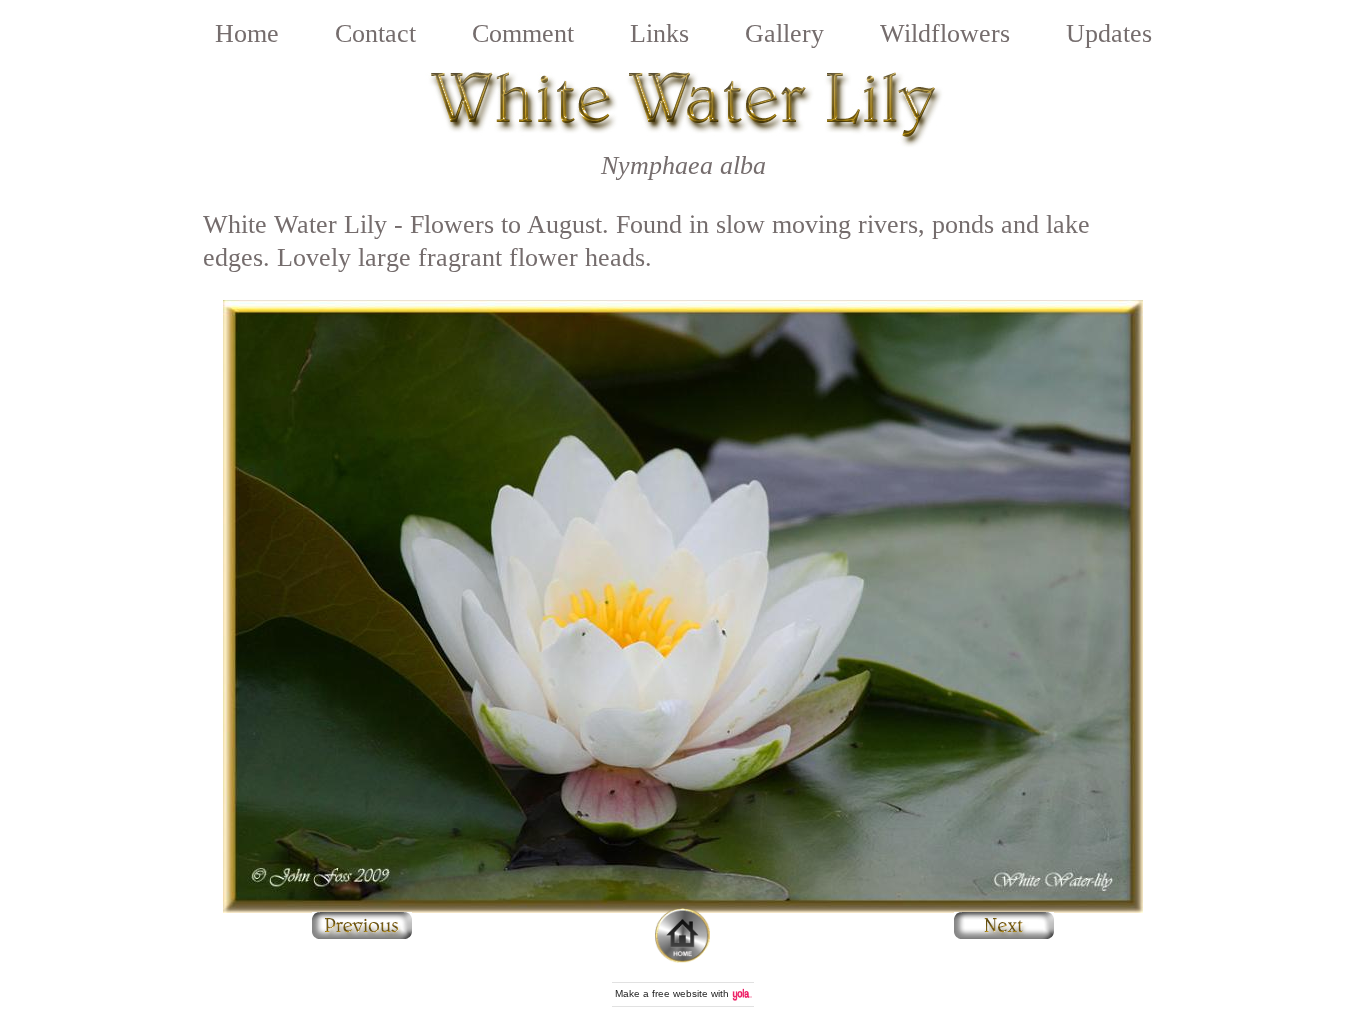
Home (247, 33)
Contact (375, 33)
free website (680, 993)
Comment (523, 33)
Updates (1109, 33)
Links (659, 33)
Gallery (784, 33)
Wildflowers (945, 33)
